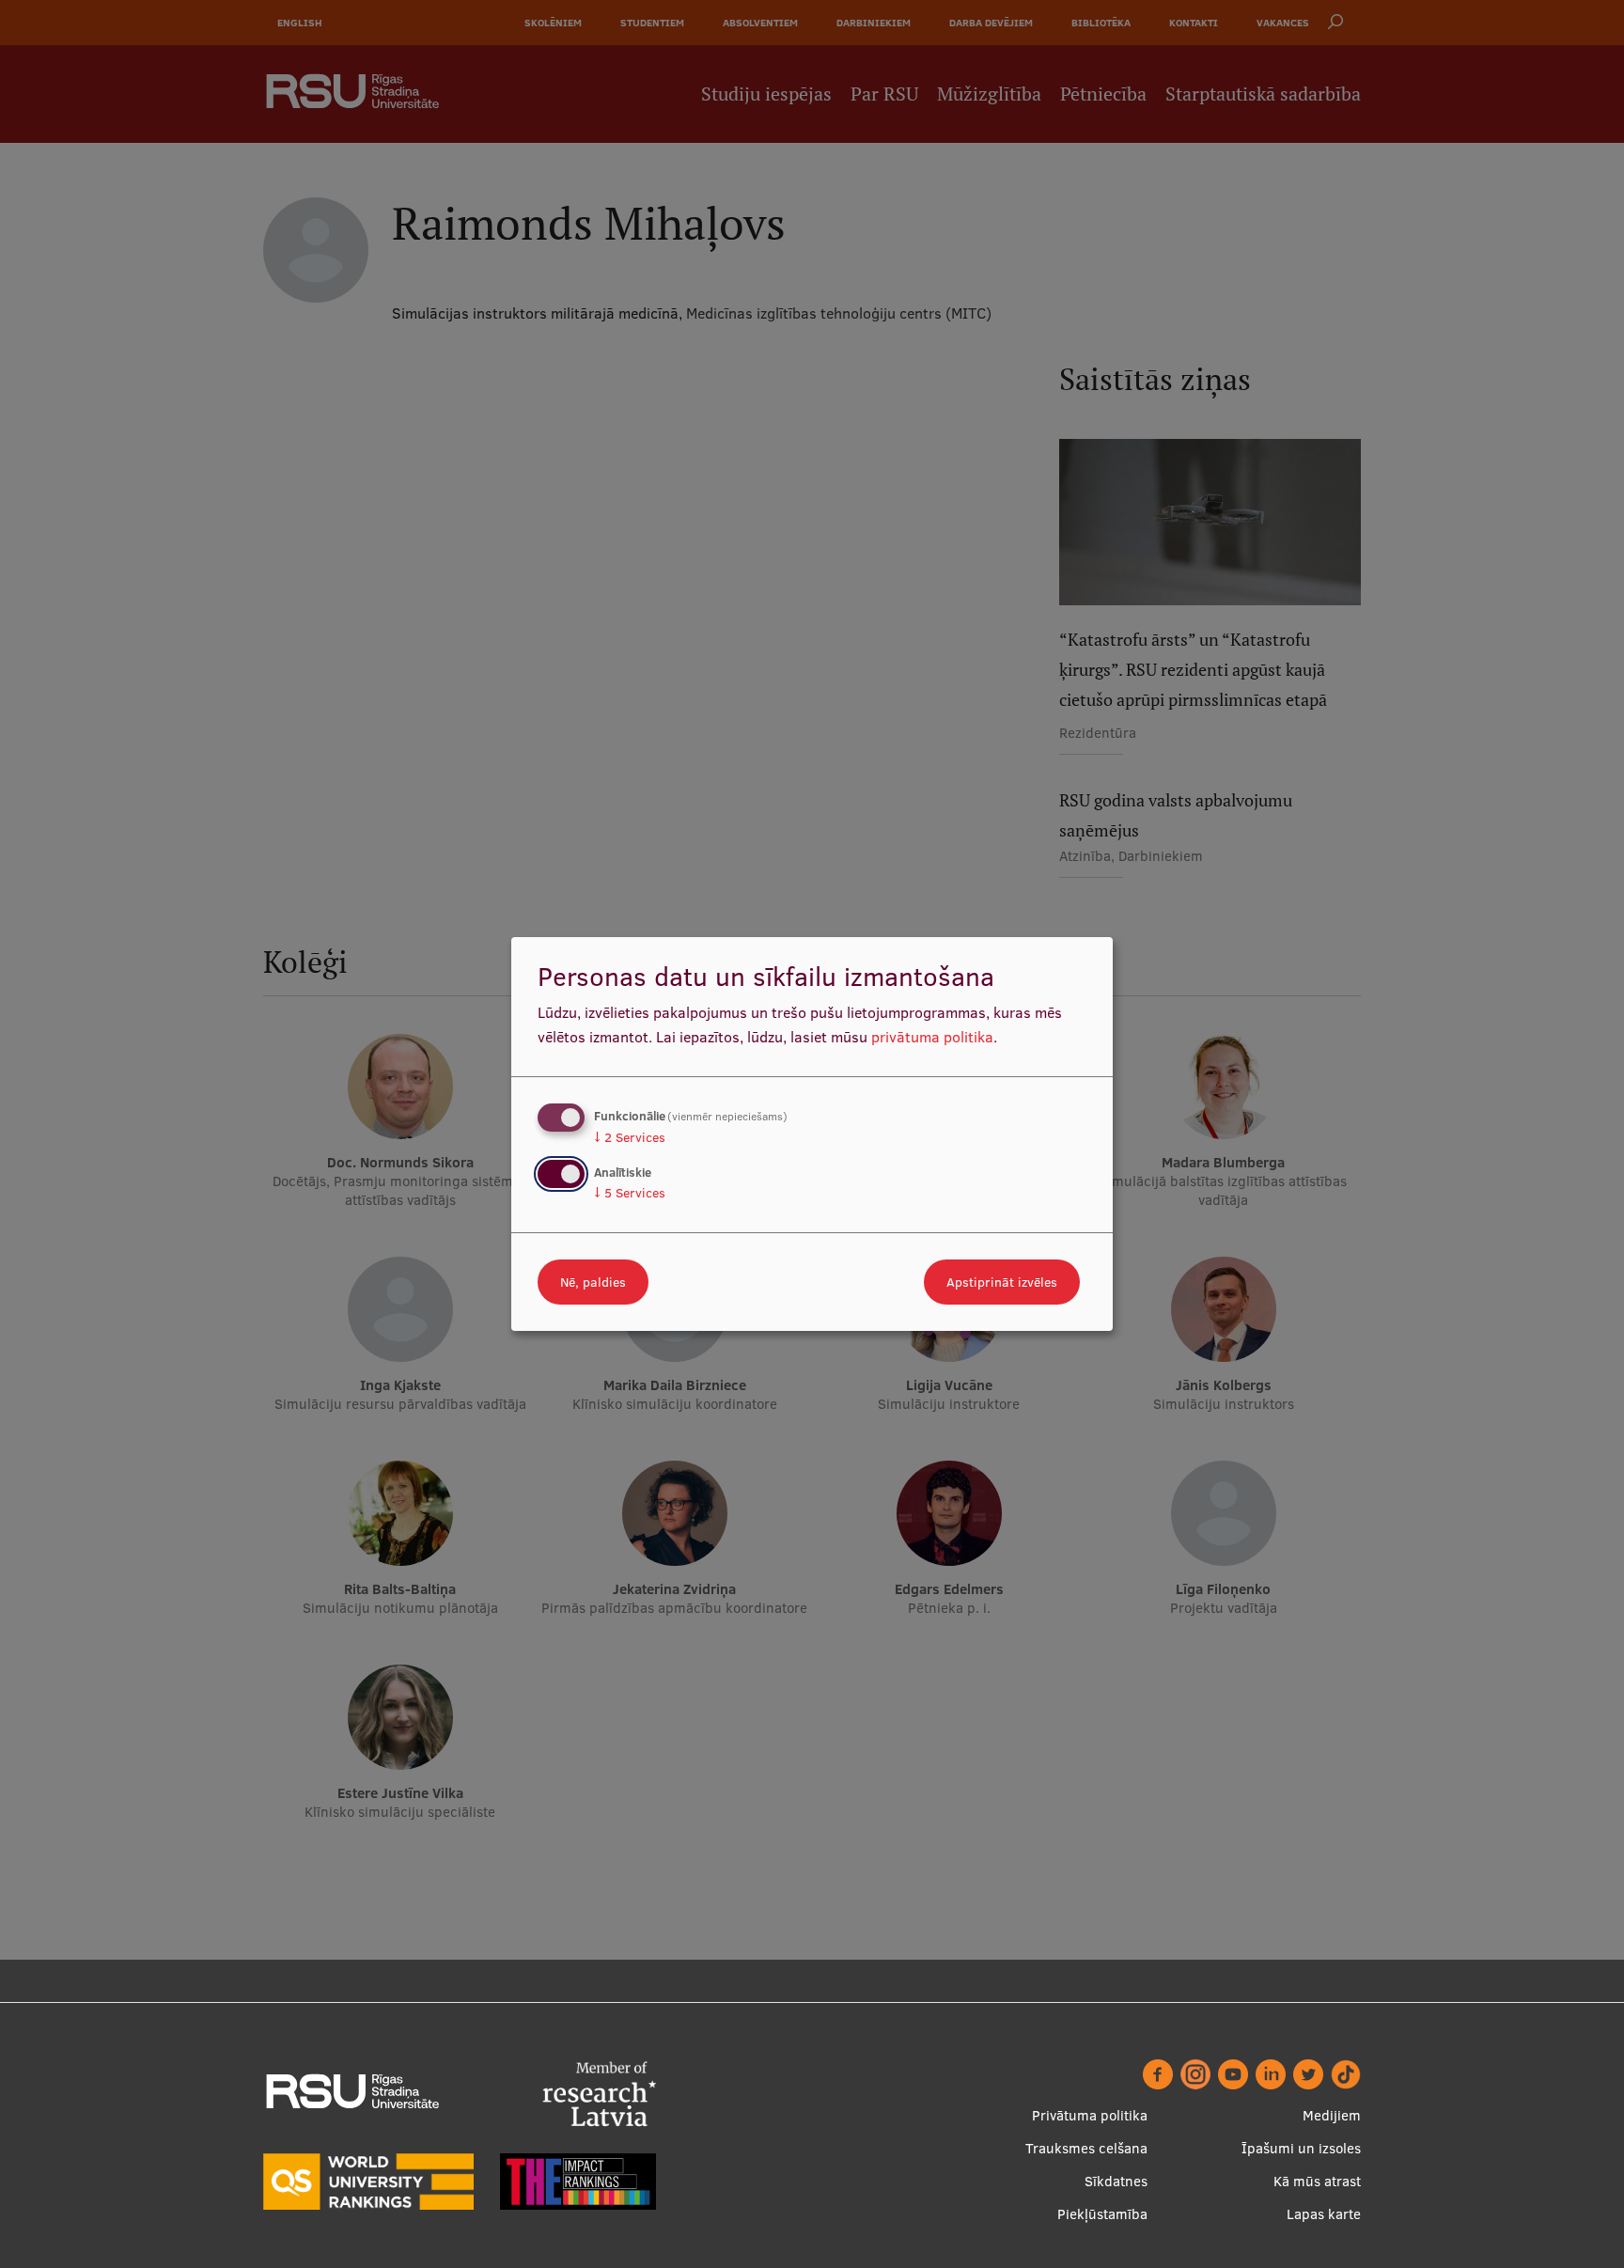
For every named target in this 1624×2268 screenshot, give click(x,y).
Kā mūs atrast (1317, 2181)
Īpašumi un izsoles (1301, 2148)
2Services (630, 1137)
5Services (630, 1193)
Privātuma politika (1090, 2115)
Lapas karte (1324, 2214)
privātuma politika (932, 1037)
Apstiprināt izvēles (1002, 1282)
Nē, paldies (593, 1282)
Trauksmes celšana (1086, 2148)
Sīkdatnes (1116, 2181)
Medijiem (1332, 2115)
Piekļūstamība (1102, 2214)
